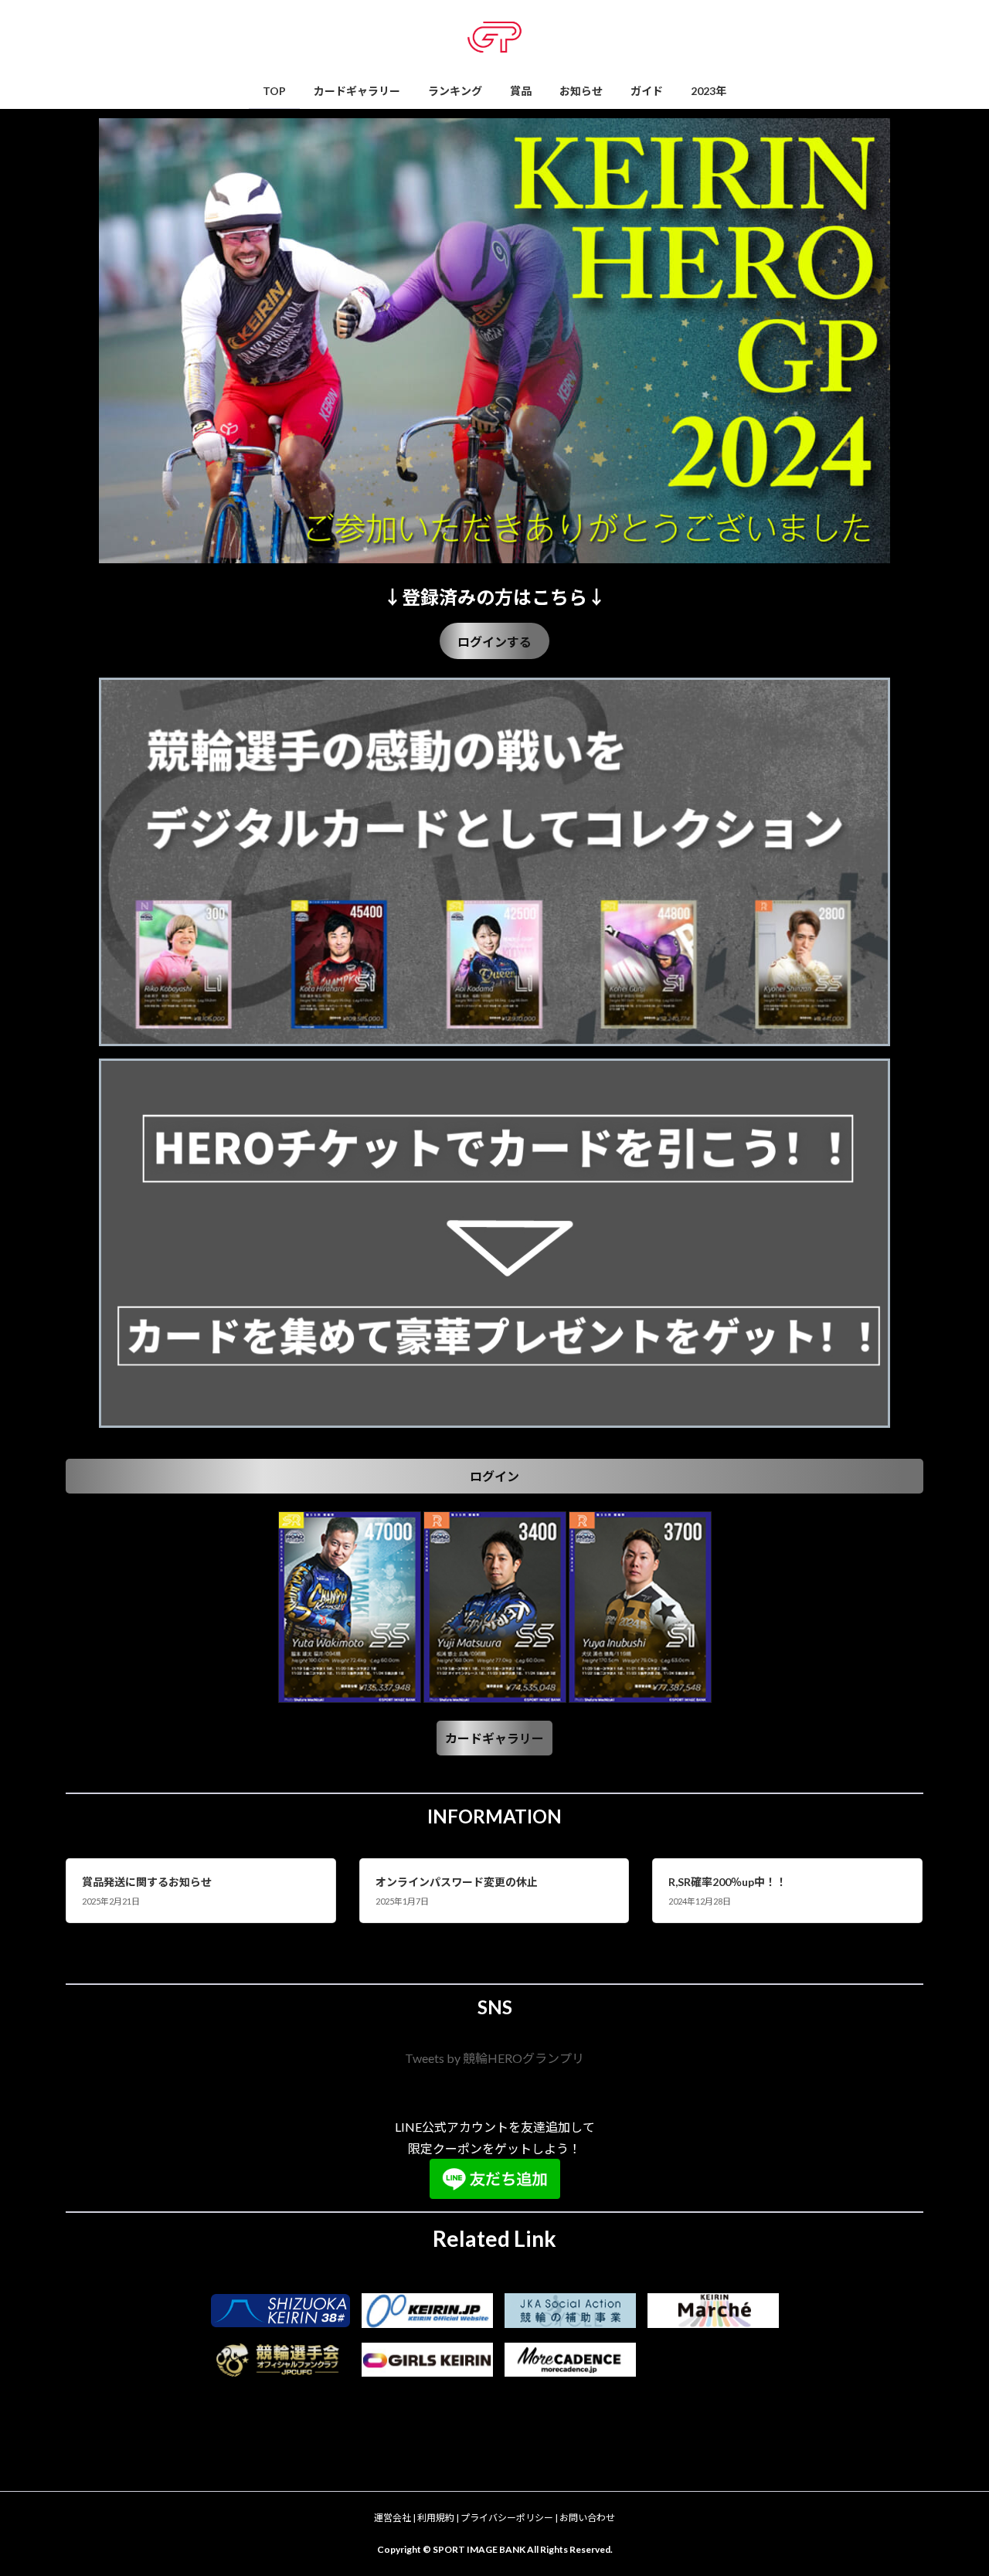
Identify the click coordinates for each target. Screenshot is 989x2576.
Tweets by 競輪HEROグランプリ (494, 2058)
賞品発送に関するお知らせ (147, 1882)
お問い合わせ (587, 2518)
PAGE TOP (951, 2484)
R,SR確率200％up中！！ (727, 1882)
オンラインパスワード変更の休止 (457, 1882)
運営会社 (393, 2518)
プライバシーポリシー (507, 2518)
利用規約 (436, 2518)
